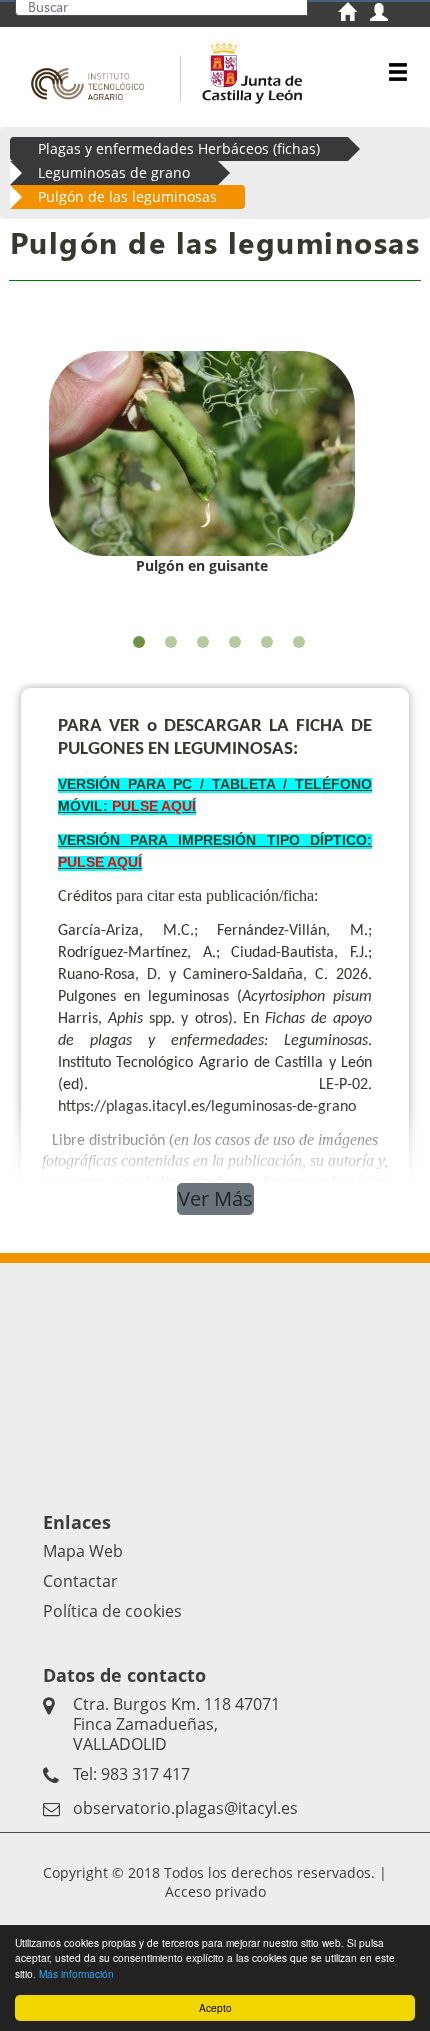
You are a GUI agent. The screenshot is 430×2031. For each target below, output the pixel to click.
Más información (76, 1973)
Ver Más (215, 1198)
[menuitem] (354, 14)
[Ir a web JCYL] (246, 70)
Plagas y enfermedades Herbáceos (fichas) (179, 148)
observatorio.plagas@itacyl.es (185, 1808)
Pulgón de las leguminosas (127, 196)
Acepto (215, 2007)
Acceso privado (215, 1891)
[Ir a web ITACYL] (92, 70)
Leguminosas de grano (114, 172)
